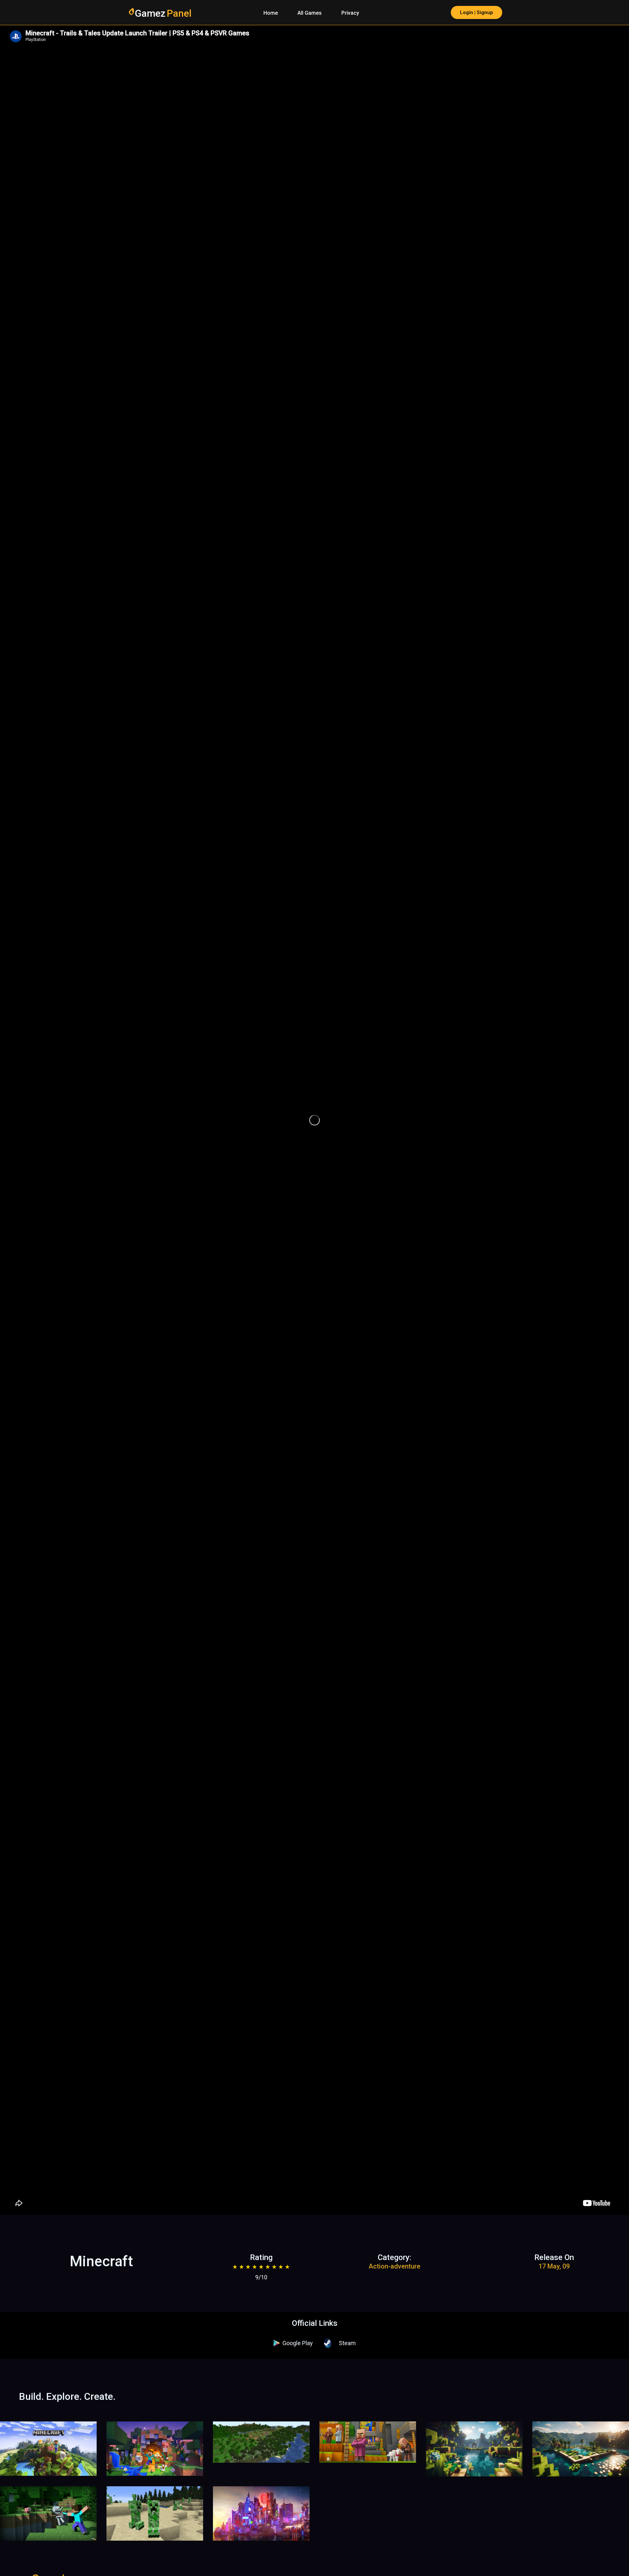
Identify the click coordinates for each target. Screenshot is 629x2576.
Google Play (298, 2343)
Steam (347, 2343)
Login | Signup (477, 12)
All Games (310, 13)
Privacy (350, 13)
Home (271, 13)
